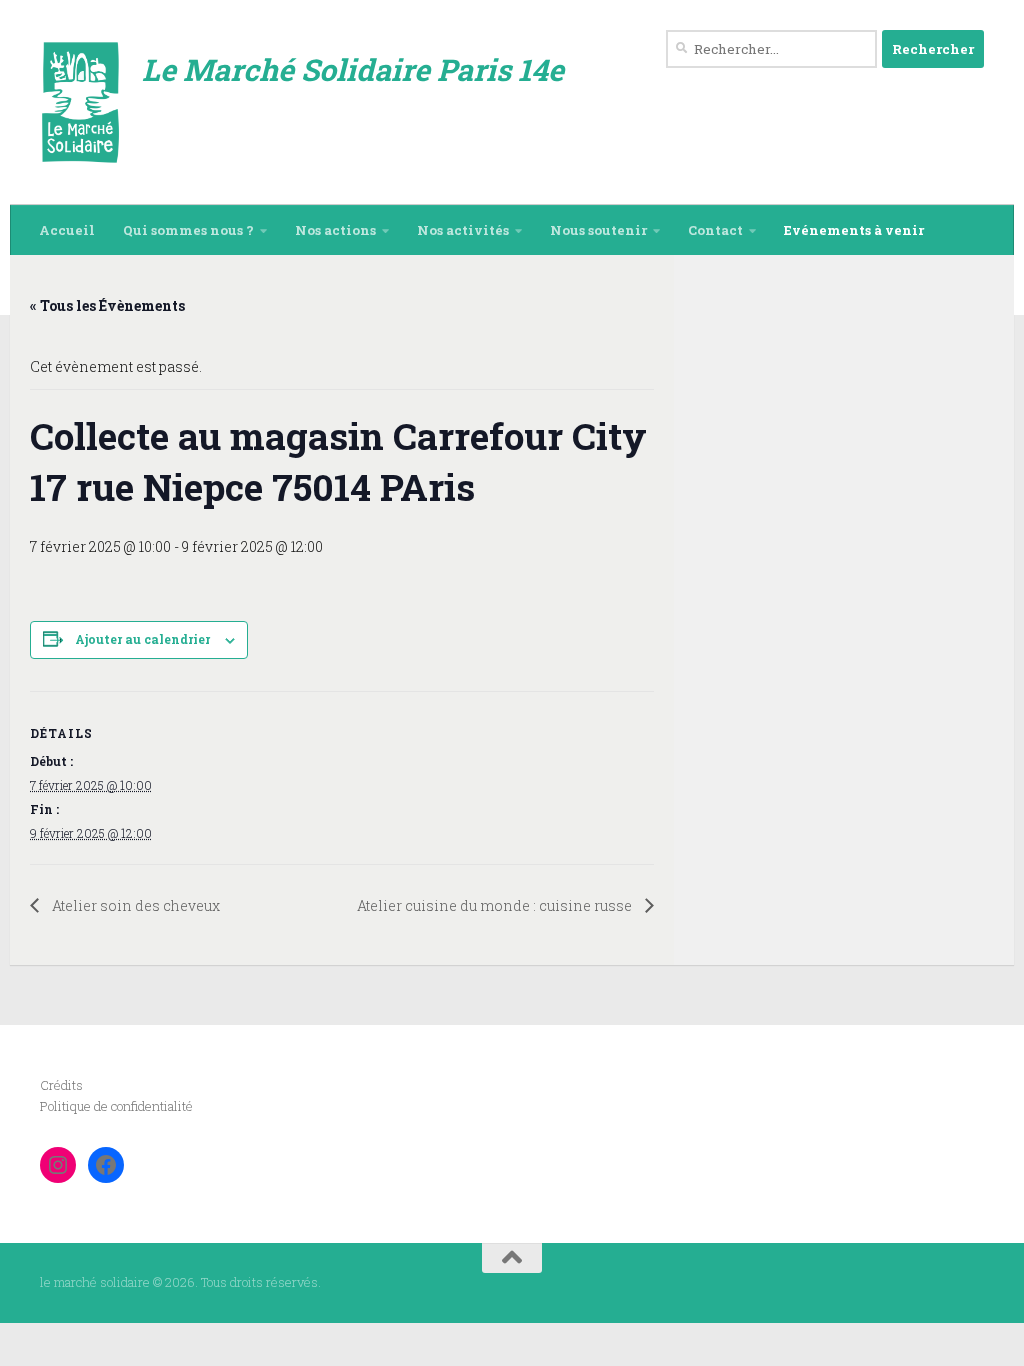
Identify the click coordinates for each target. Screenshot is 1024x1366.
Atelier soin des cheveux (134, 905)
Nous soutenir (598, 230)
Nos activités (463, 230)
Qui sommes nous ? (188, 230)
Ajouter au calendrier (142, 639)
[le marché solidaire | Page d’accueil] (81, 102)
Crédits (61, 1085)
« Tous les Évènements (107, 305)
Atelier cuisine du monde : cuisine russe (496, 905)
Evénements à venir (854, 230)
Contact (715, 230)
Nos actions (335, 230)
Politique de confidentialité (116, 1106)
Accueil (67, 230)
